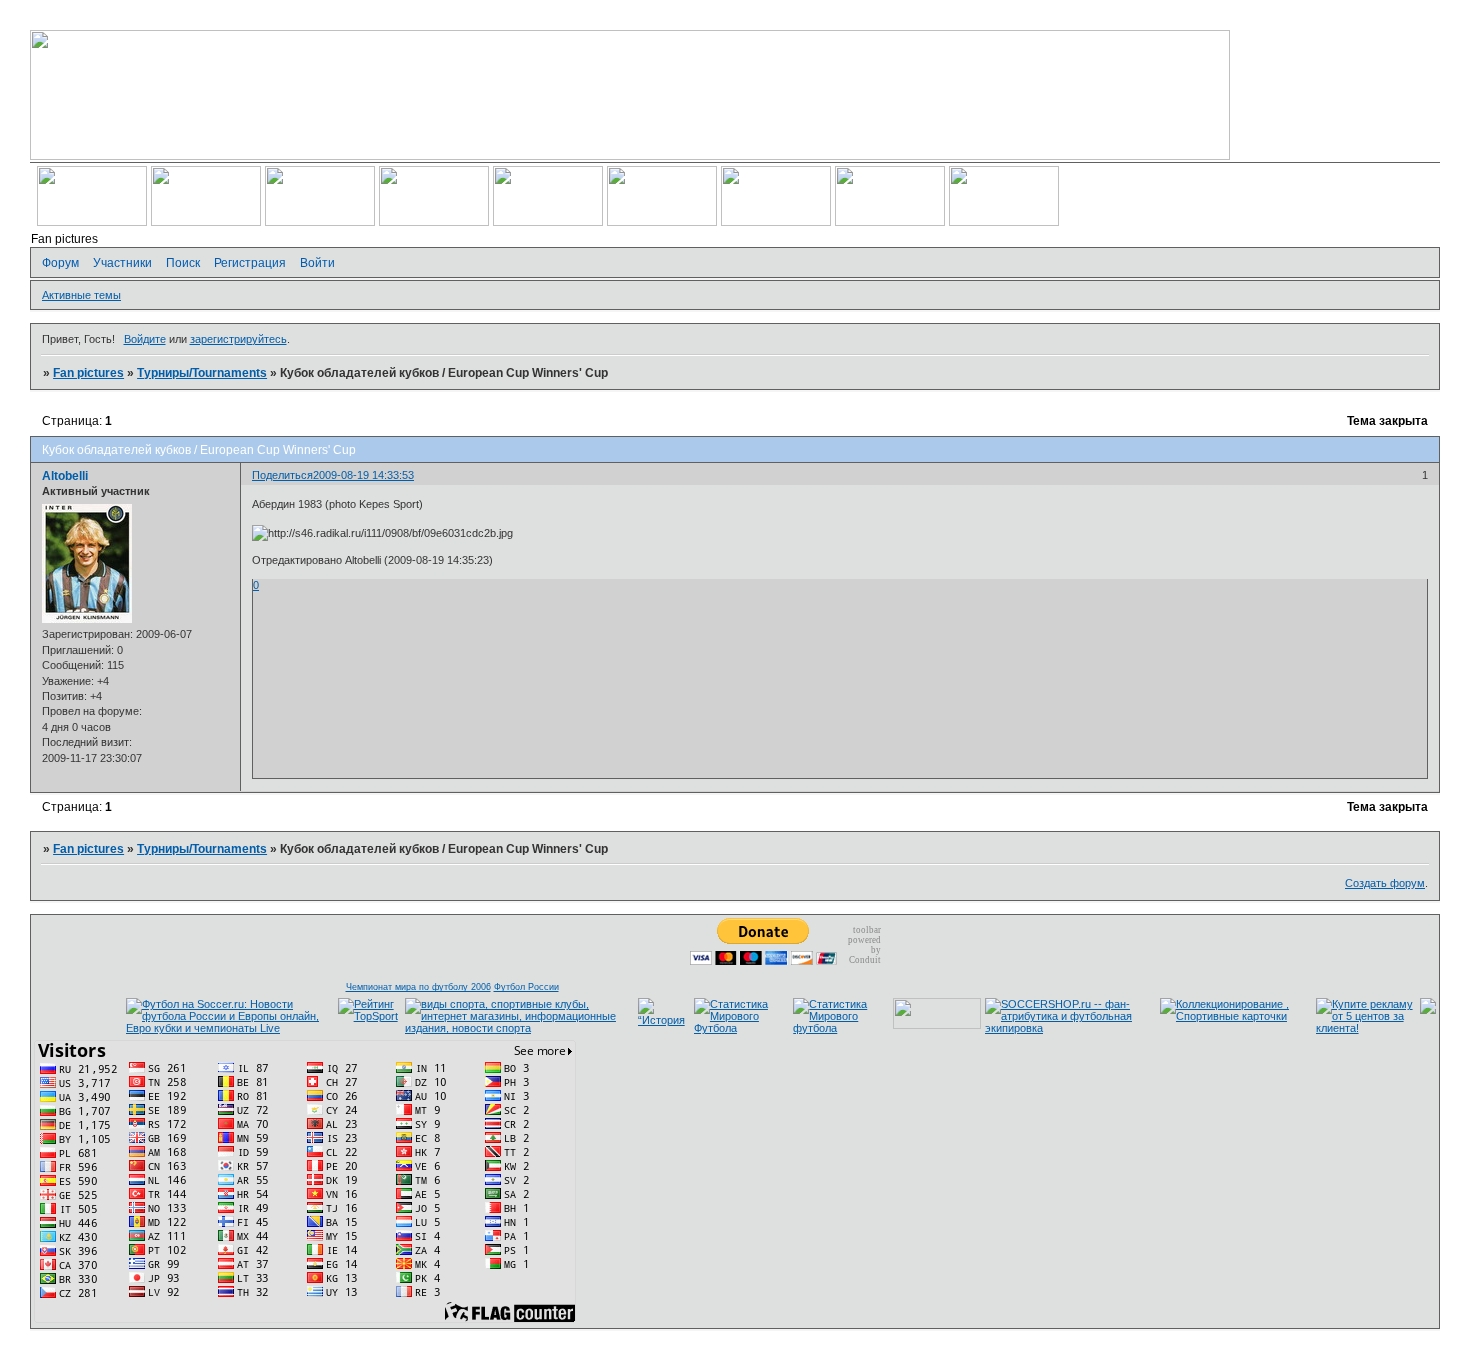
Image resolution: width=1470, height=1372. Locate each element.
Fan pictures (88, 373)
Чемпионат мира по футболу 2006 (418, 987)
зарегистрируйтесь (238, 339)
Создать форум (1385, 883)
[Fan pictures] (1428, 1010)
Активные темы (81, 295)
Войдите (145, 339)
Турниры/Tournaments (202, 373)
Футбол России (526, 987)
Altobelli (65, 476)
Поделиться (282, 475)
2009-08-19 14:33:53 (363, 475)
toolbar (867, 930)
